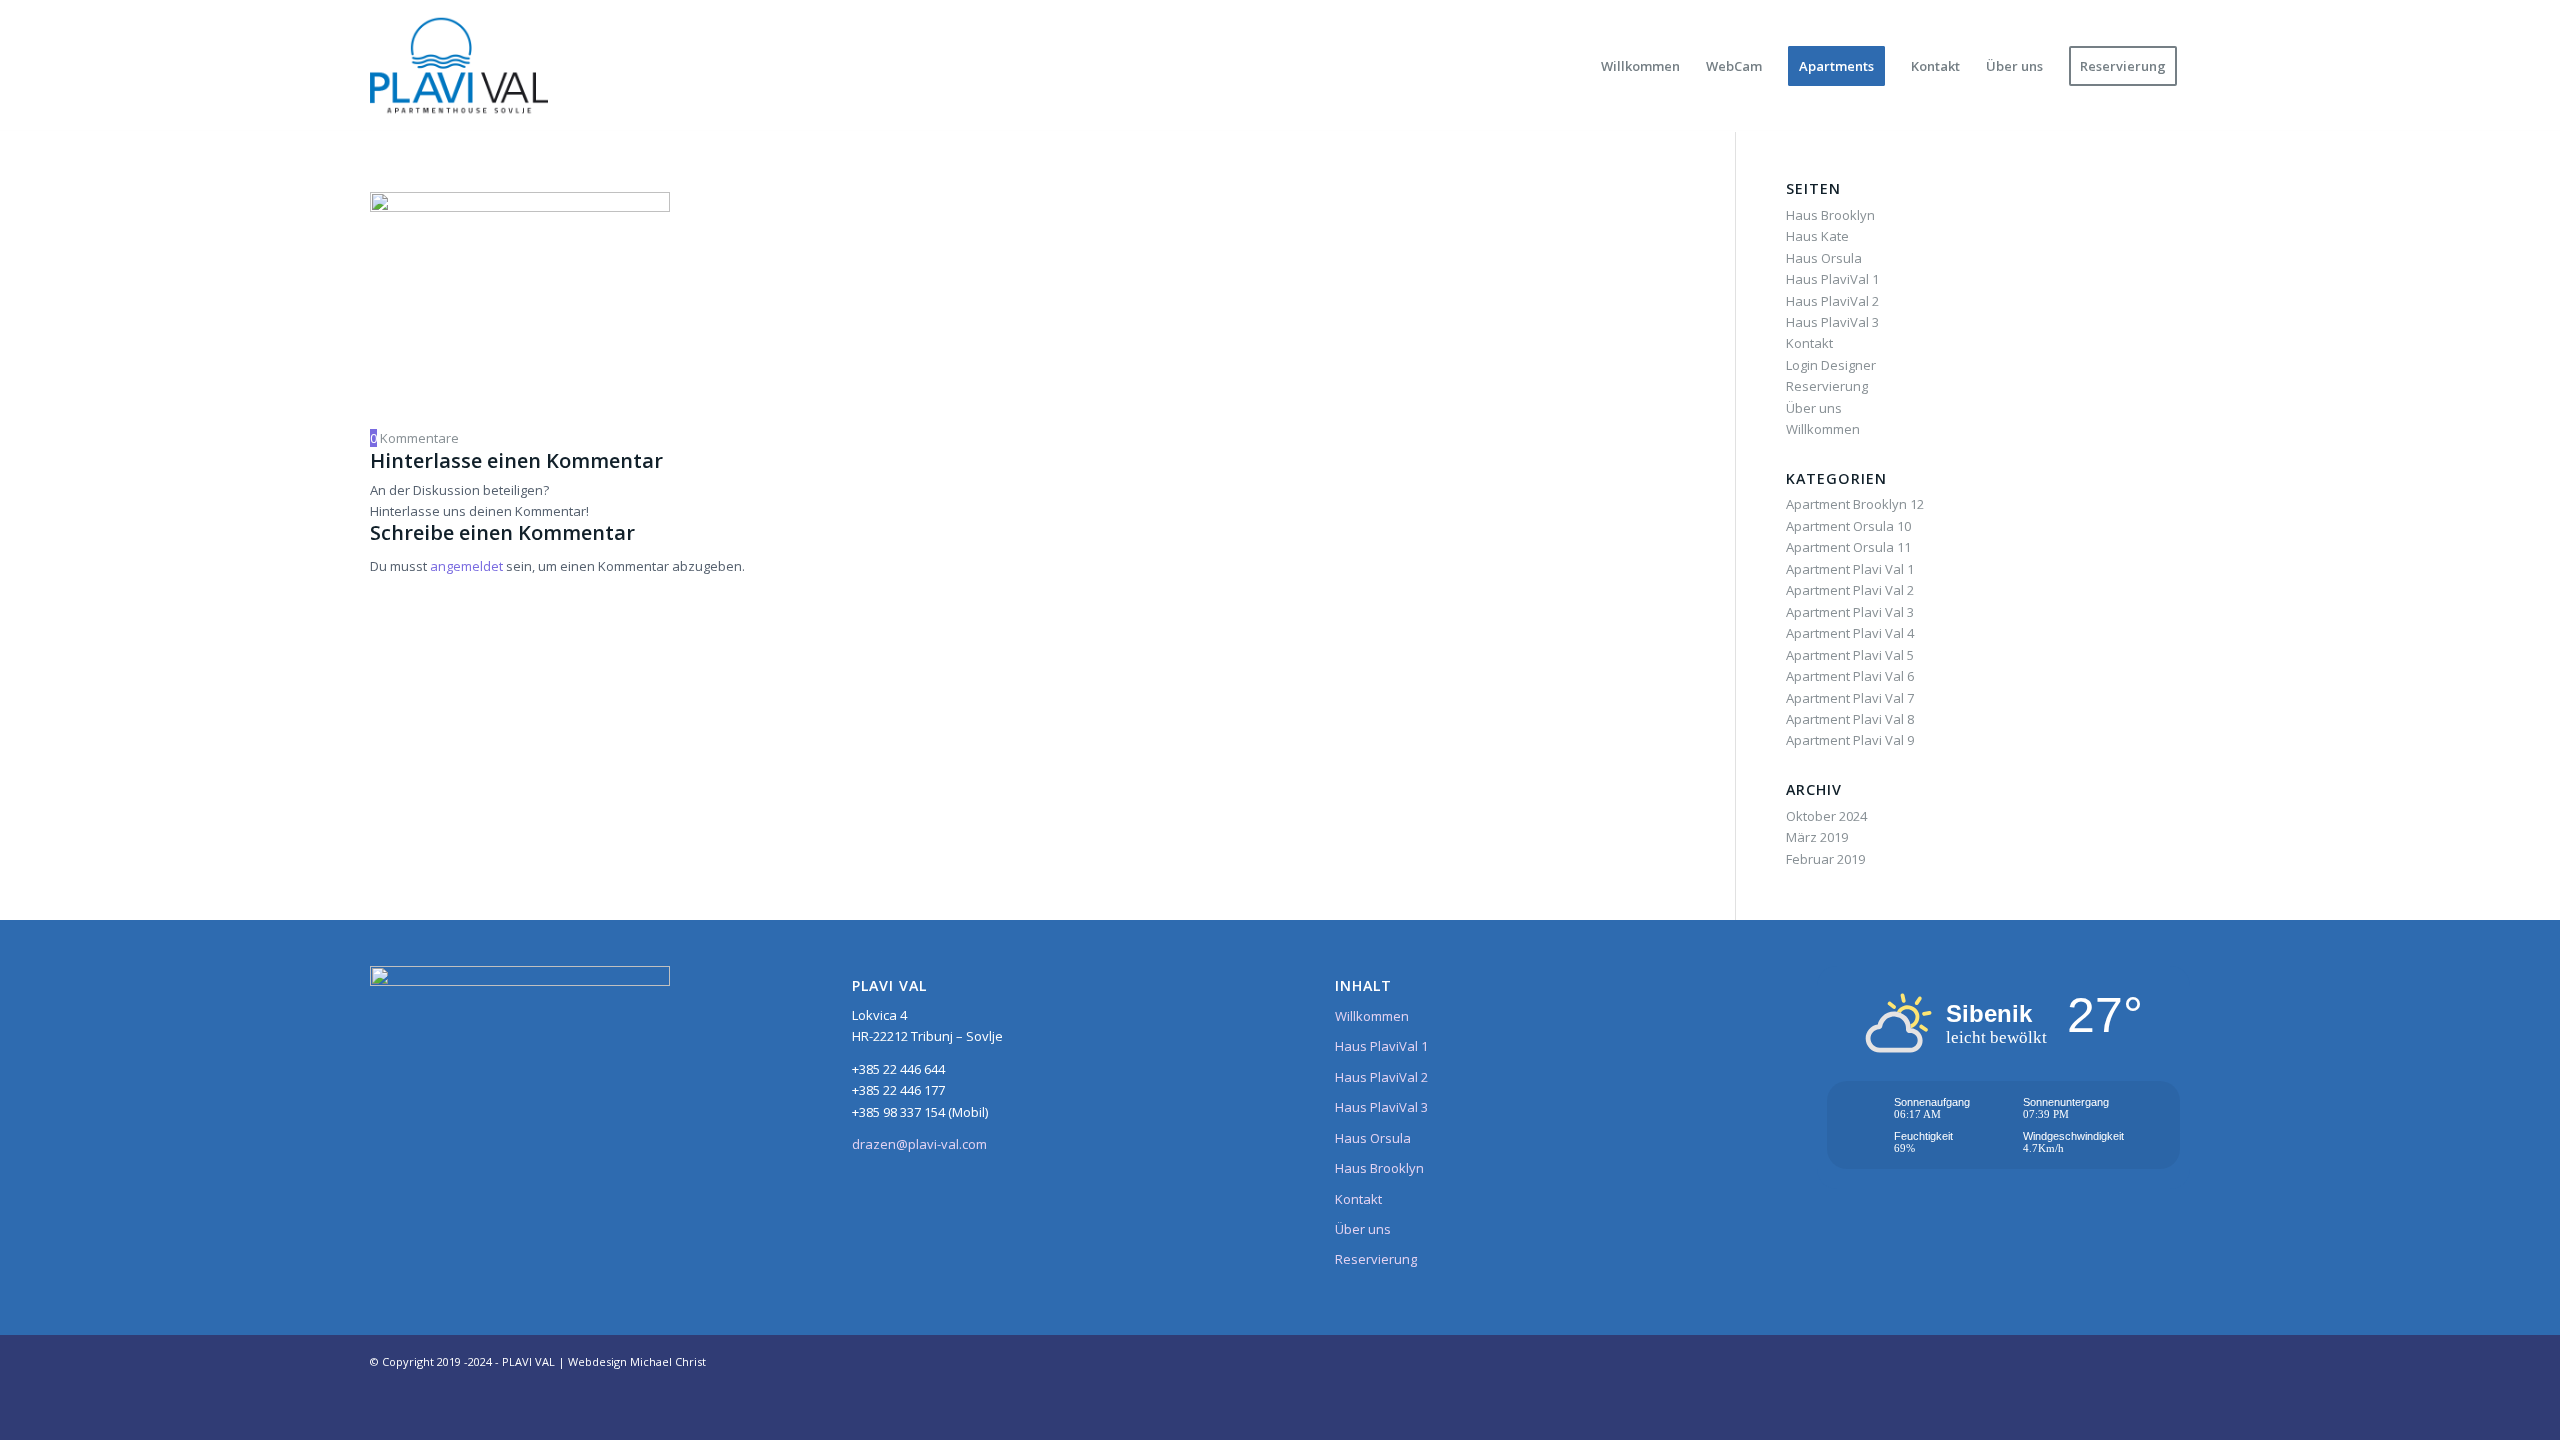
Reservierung (1827, 386)
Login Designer (1831, 365)
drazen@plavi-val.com (919, 1144)
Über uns (1814, 408)
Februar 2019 (1825, 859)
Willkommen (1823, 429)
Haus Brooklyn (1830, 215)
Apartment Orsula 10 (1848, 526)
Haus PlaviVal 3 (1832, 322)
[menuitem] (1640, 66)
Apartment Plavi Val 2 (1850, 590)
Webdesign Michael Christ (637, 1361)
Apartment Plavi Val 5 (1850, 655)
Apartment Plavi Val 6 (1850, 676)
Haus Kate (1817, 236)
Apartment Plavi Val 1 (1850, 569)
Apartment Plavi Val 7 (1850, 698)
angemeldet (466, 566)
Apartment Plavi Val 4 (1850, 633)
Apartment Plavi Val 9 (1850, 740)
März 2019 (1817, 837)
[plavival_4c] (459, 66)
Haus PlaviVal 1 (1832, 279)
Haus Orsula (1824, 258)
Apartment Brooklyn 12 (1855, 504)
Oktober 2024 (1826, 816)
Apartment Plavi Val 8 (1850, 719)
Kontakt (1809, 343)
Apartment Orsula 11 (1848, 547)
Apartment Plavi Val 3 (1850, 612)
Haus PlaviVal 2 (1832, 301)
